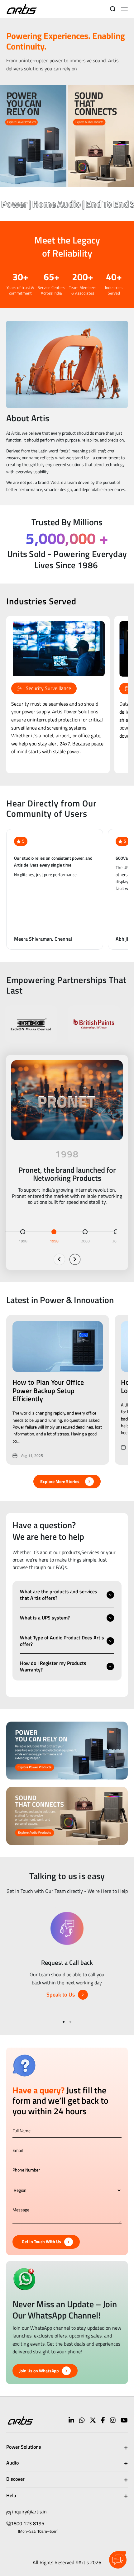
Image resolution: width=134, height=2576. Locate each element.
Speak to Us (61, 1995)
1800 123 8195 (28, 2523)
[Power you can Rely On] (33, 136)
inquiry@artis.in (29, 2512)
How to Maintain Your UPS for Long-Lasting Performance (57, 1386)
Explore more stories (60, 1481)
